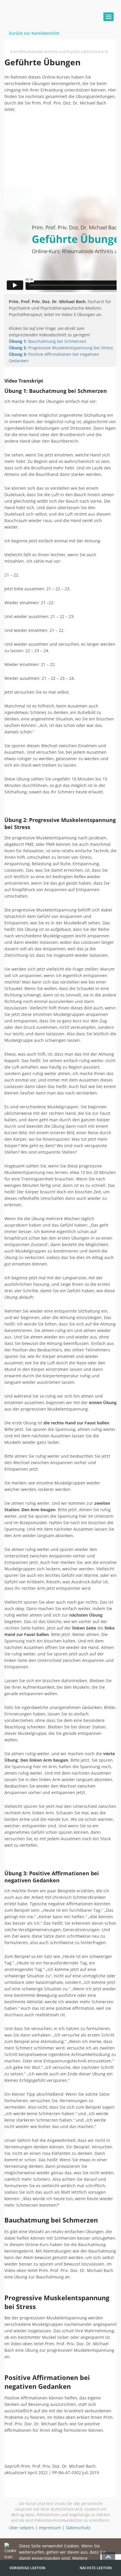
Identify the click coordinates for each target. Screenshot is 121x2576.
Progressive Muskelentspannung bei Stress (61, 348)
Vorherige (27, 2568)
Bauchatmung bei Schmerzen (48, 341)
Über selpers (21, 2528)
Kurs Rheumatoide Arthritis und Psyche (45, 52)
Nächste (96, 2568)
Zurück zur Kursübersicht (34, 33)
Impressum (50, 2528)
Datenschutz (78, 2528)
